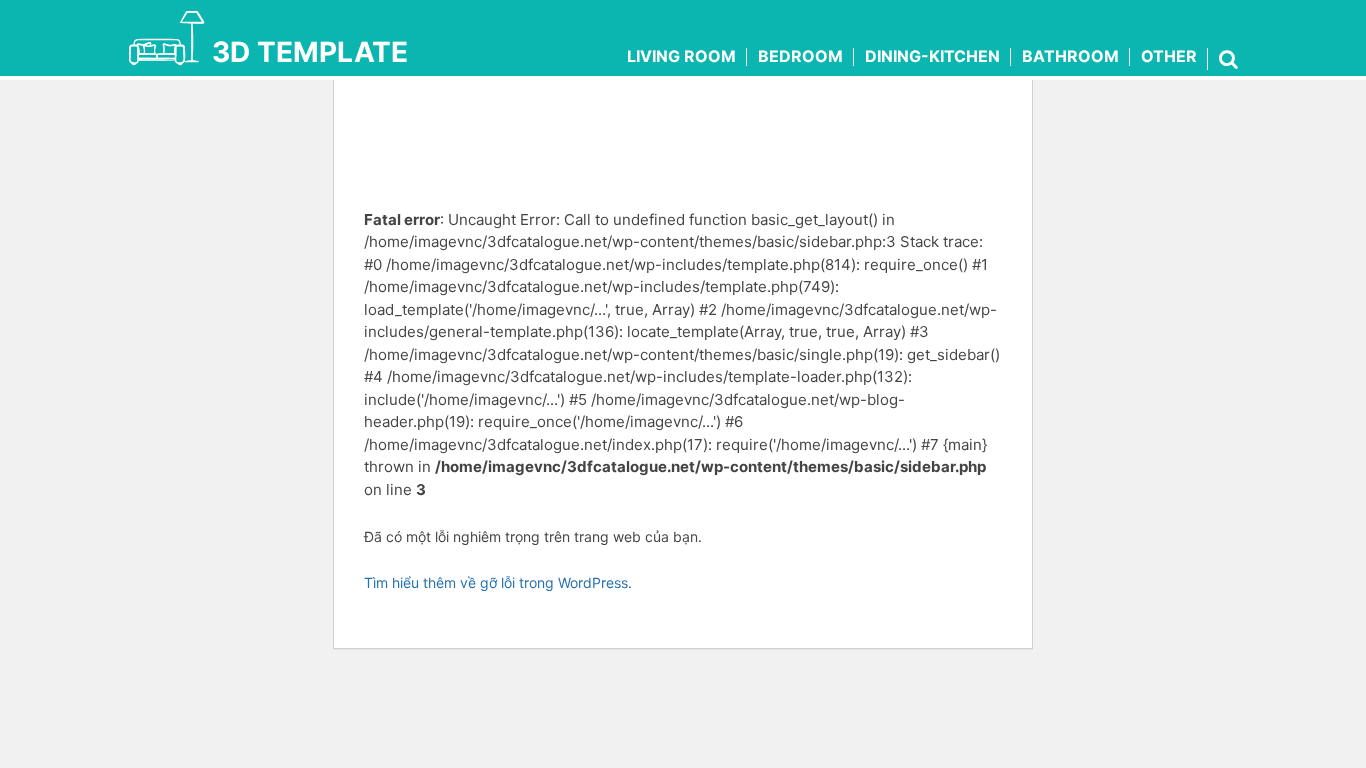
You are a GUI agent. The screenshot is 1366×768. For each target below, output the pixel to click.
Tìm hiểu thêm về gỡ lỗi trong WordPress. (498, 582)
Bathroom (1070, 56)
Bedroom (800, 56)
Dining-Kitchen (932, 56)
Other (1169, 56)
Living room (681, 56)
